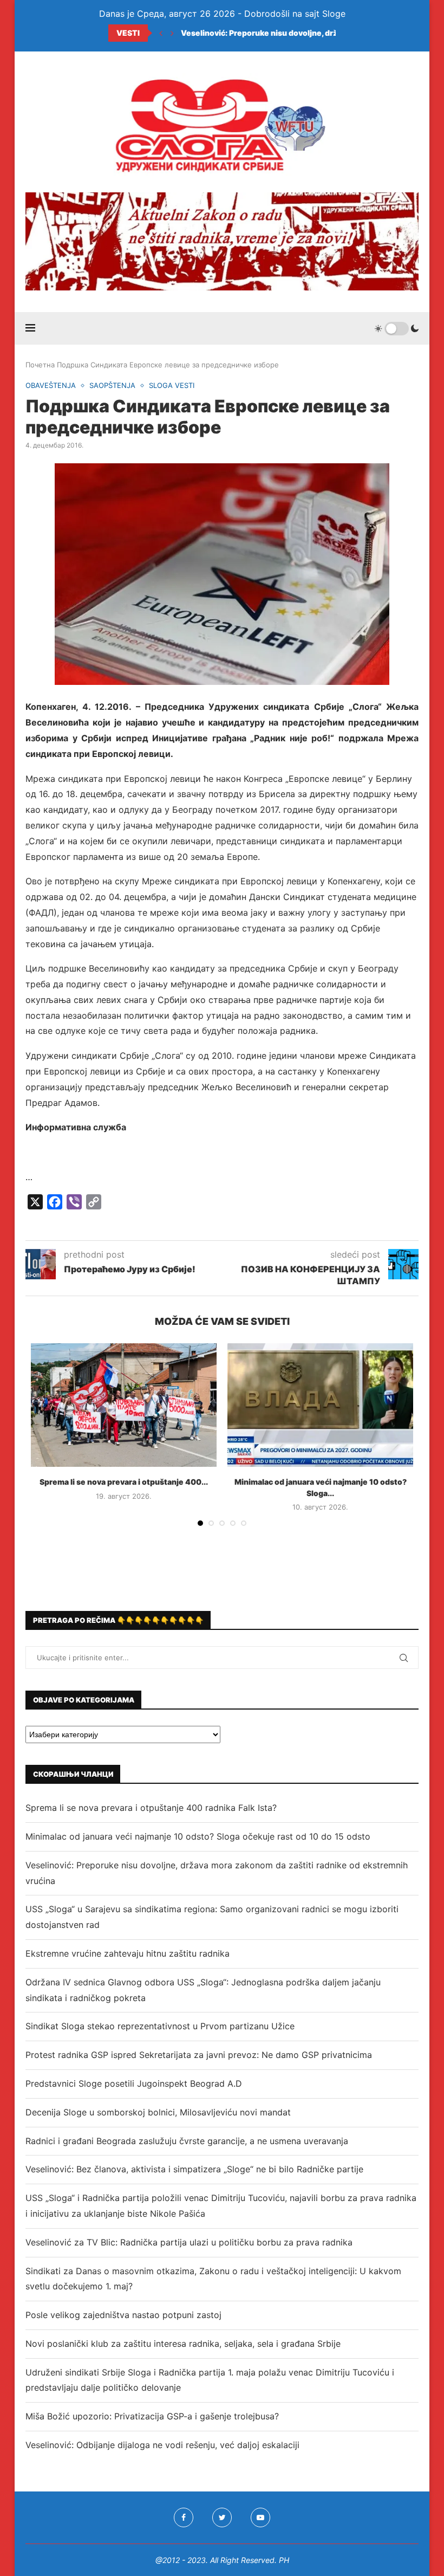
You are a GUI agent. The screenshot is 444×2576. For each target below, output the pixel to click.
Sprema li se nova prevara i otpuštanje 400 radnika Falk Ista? (151, 1808)
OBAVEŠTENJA (51, 386)
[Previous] (161, 33)
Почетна (40, 365)
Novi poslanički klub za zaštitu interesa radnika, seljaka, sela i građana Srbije (183, 2344)
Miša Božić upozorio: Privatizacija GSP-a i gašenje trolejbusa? (152, 2416)
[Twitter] (222, 2517)
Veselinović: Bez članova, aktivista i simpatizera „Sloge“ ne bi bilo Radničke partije (194, 2169)
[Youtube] (260, 2517)
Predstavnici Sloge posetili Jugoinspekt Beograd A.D (134, 2083)
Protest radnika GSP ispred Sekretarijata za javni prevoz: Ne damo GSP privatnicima (199, 2055)
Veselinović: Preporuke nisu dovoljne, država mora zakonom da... (303, 33)
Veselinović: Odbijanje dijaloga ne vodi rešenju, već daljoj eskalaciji (162, 2445)
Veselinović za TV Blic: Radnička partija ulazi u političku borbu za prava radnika (189, 2242)
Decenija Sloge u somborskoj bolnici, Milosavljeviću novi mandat (158, 2112)
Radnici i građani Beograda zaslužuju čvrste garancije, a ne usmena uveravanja (187, 2141)
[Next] (172, 33)
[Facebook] (184, 2517)
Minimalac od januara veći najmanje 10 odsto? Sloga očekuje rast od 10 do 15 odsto (198, 1836)
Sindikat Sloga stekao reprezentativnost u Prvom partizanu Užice (160, 2026)
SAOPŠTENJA (112, 386)
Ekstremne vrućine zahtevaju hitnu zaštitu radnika (128, 1953)
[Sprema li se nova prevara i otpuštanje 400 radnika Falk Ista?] (124, 1405)
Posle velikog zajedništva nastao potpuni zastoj (123, 2315)
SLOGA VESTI (172, 386)
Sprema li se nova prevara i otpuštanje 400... (124, 1482)
